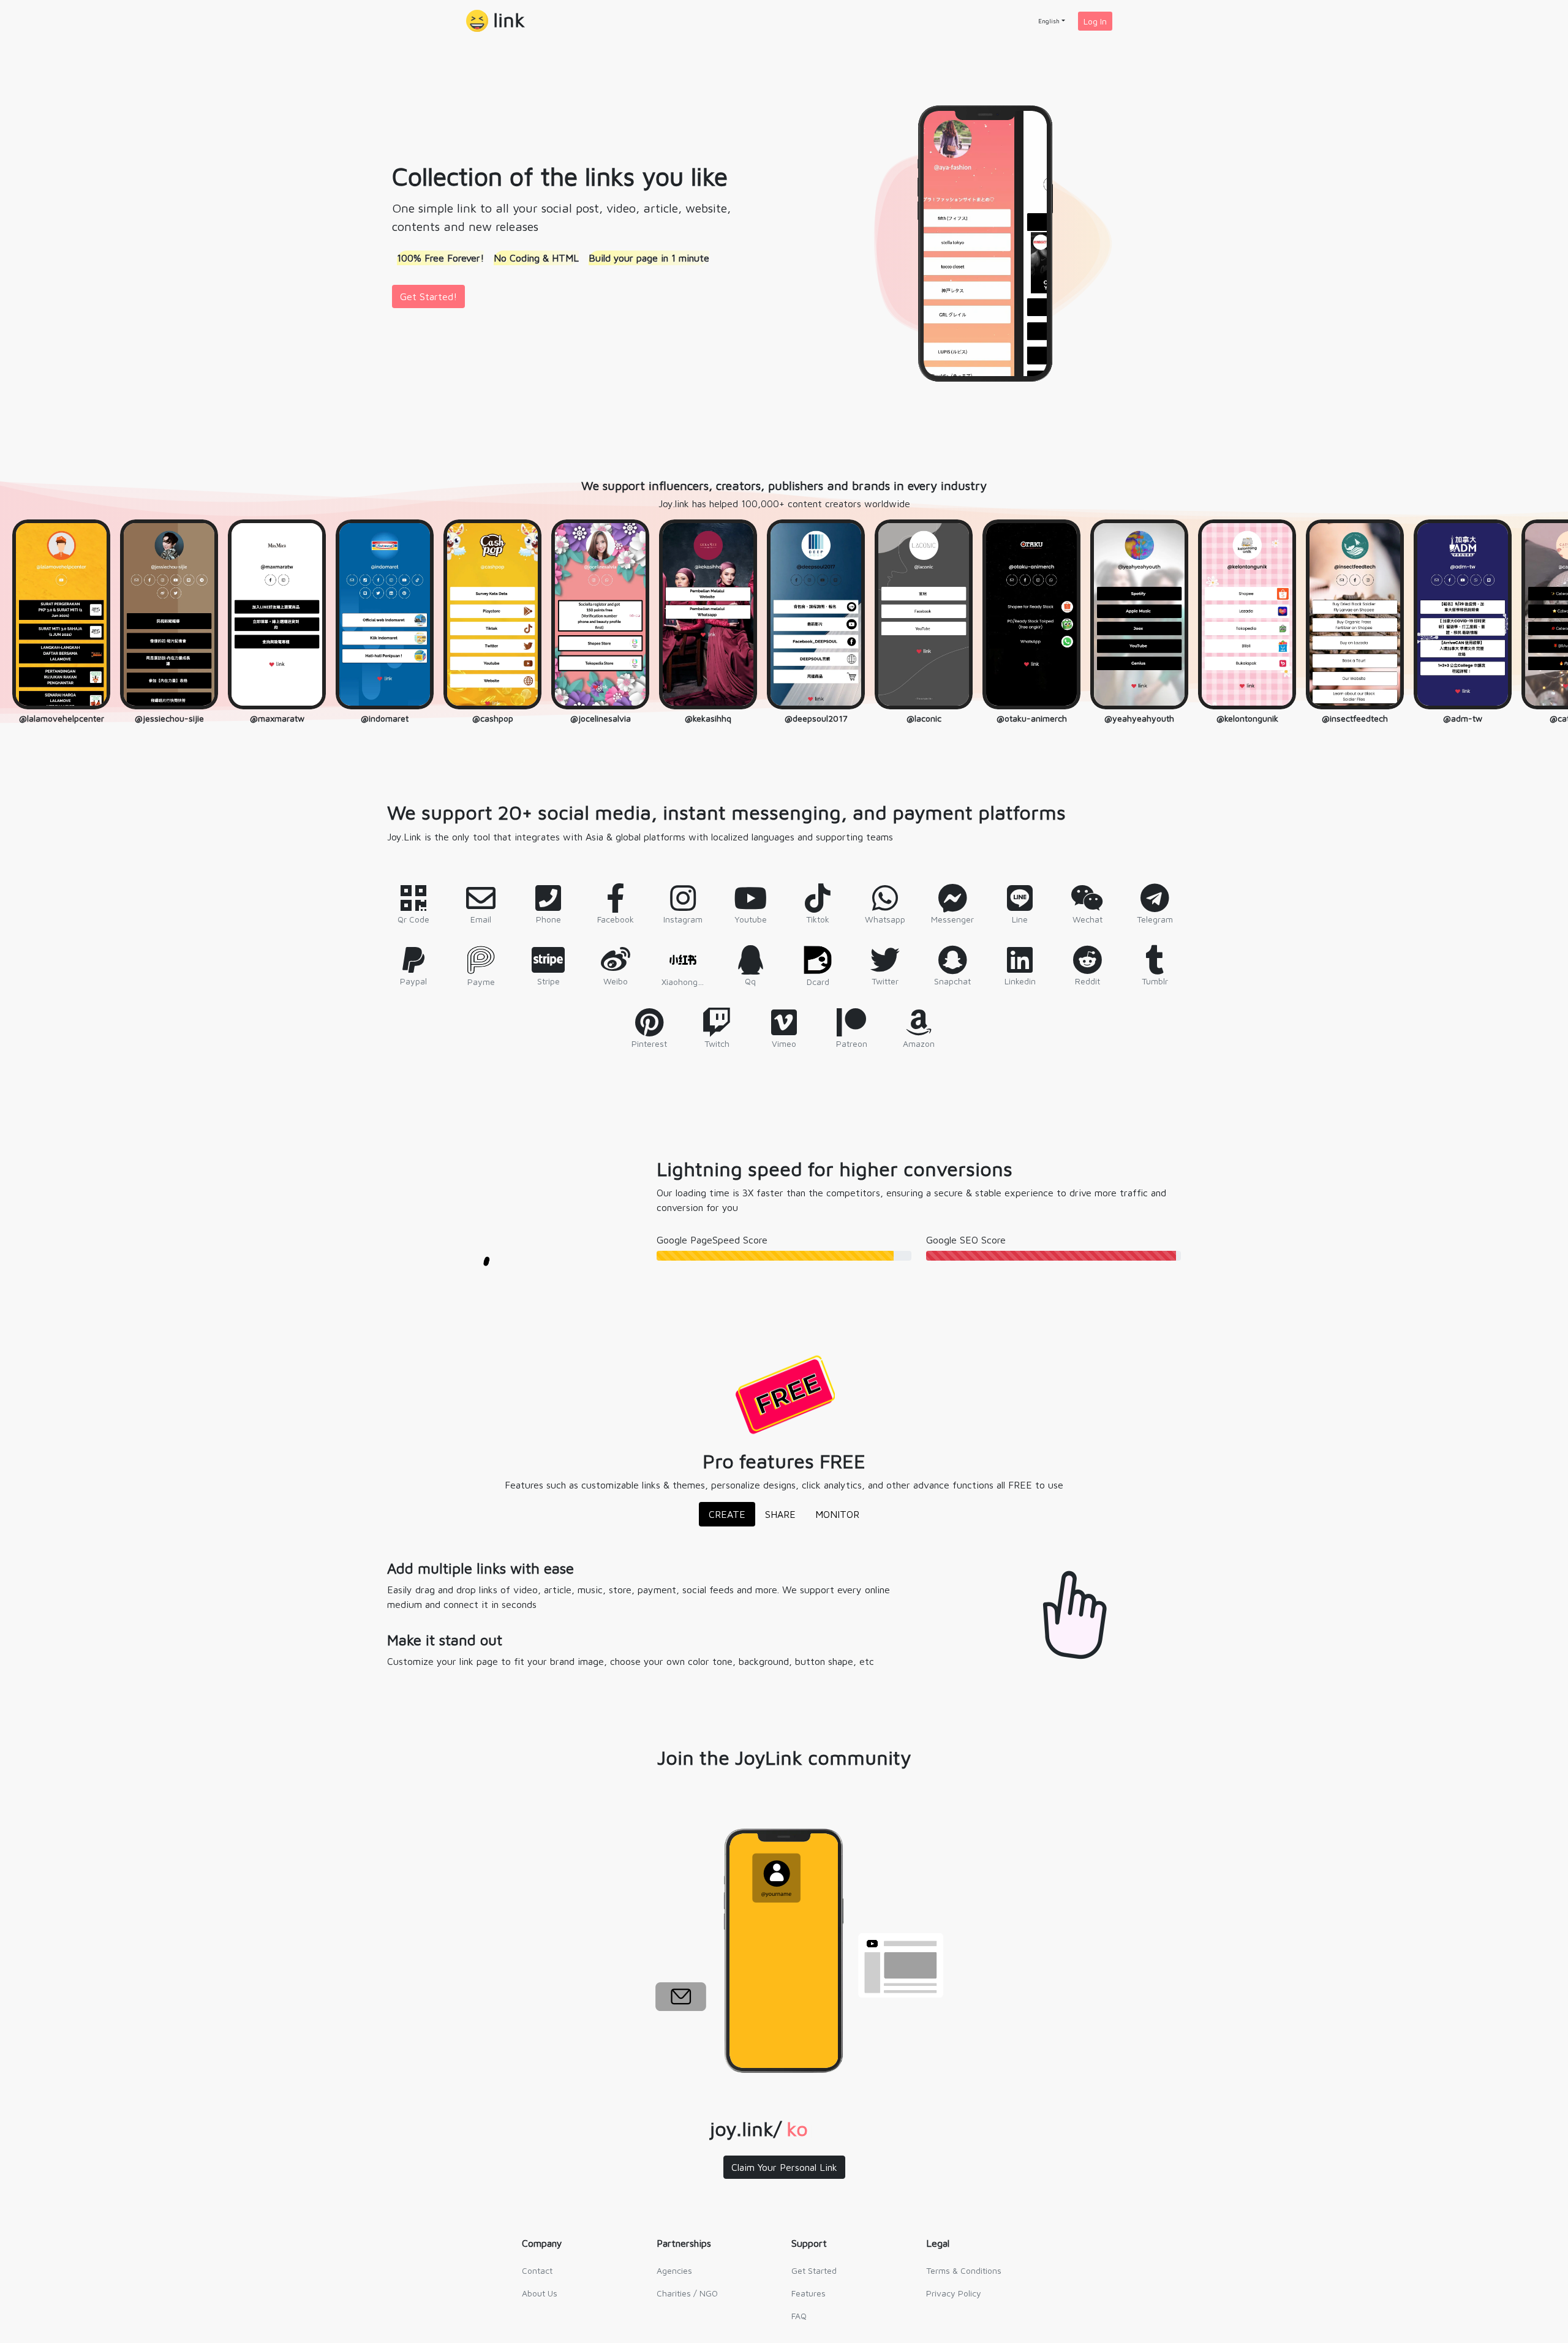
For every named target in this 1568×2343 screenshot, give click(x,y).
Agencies (674, 2270)
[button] (496, 21)
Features (809, 2293)
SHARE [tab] (780, 1514)
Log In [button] (1095, 21)
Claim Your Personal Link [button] (784, 2167)
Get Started (814, 2270)
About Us (540, 2293)
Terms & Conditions (964, 2270)
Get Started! (428, 296)
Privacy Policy (954, 2293)
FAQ (799, 2316)
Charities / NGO (687, 2293)
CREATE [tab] (727, 1514)
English (1049, 21)
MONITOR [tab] (837, 1514)
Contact (537, 2270)
